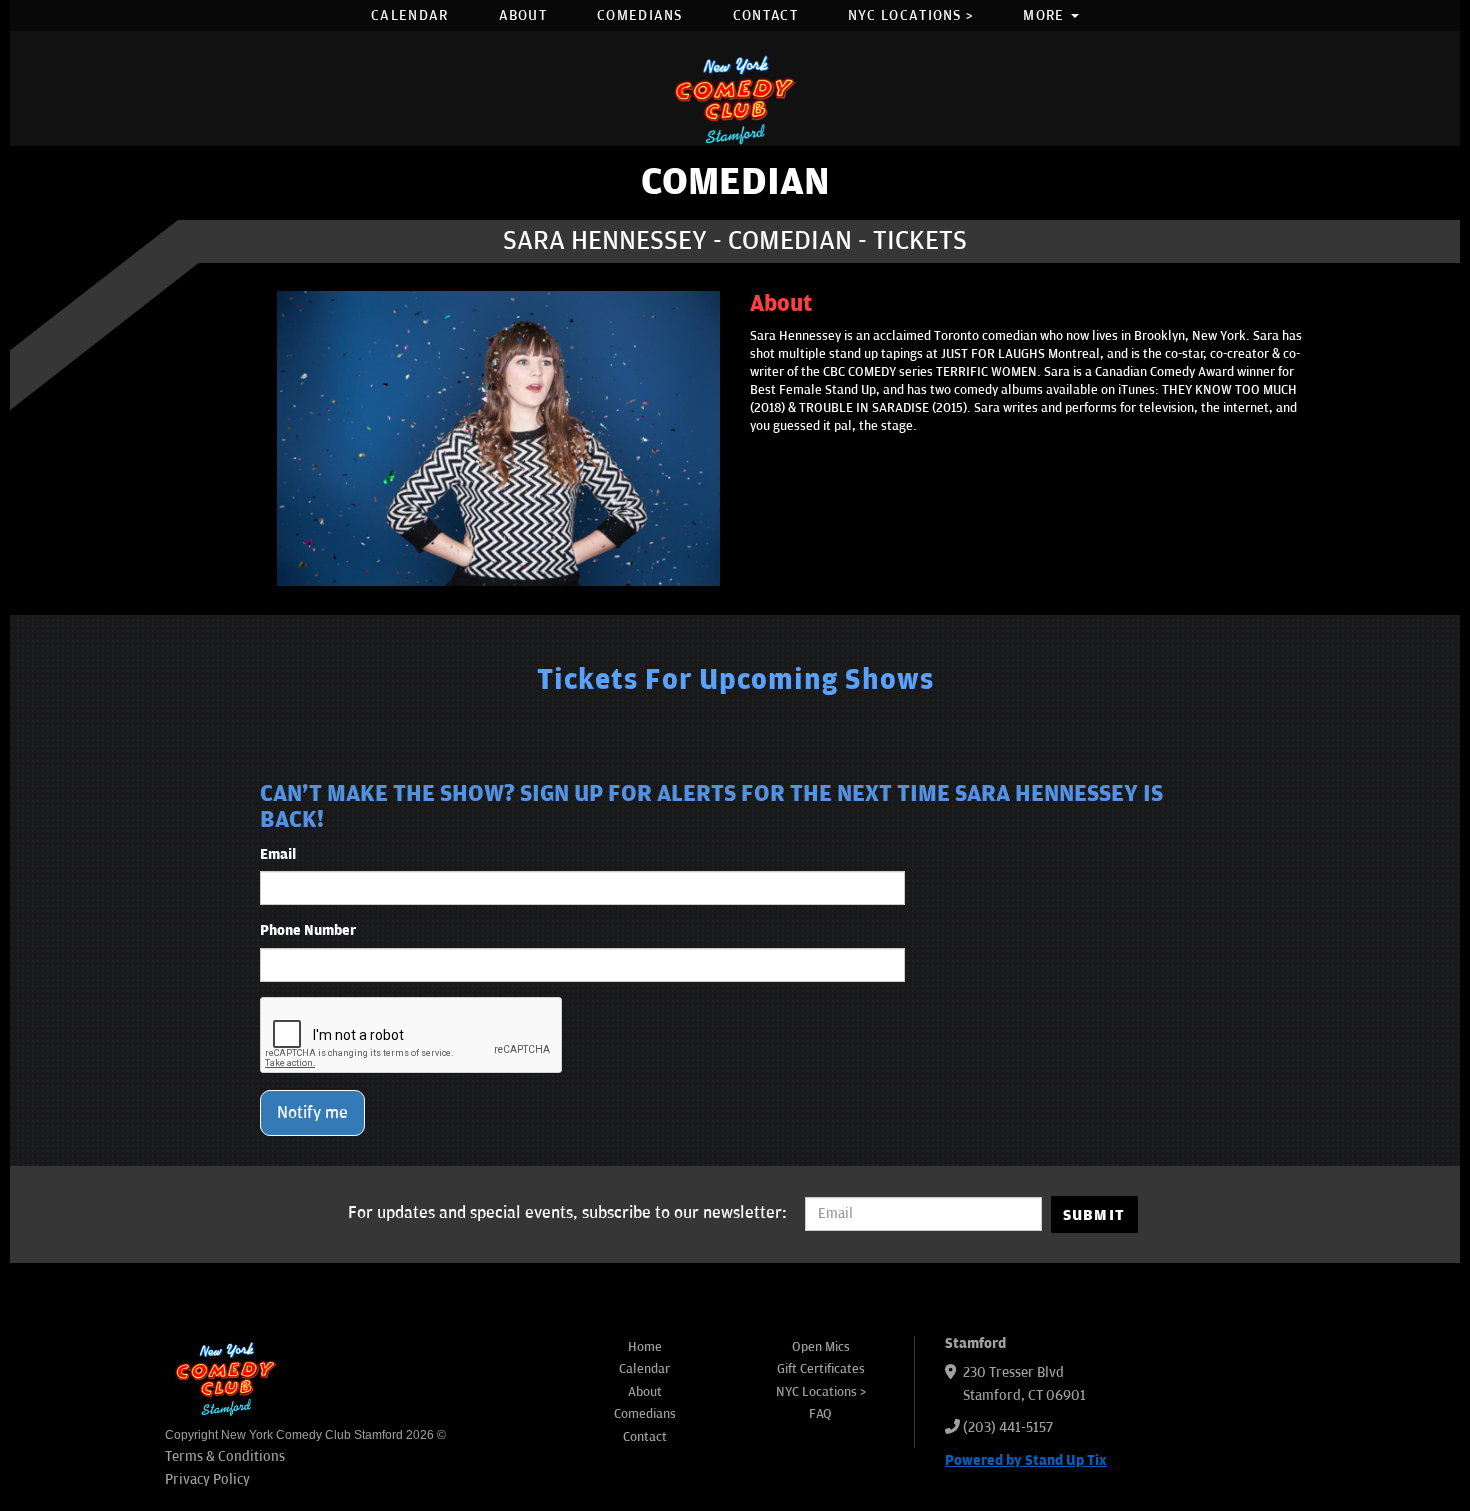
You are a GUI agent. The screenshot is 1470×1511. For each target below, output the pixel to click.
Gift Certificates (821, 1369)
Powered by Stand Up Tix (1026, 1460)
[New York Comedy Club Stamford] (735, 99)
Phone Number (308, 930)
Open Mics (821, 1347)
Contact (765, 15)
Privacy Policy (207, 1479)
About (523, 15)
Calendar (409, 15)
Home (645, 1347)
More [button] (1046, 15)
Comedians (640, 15)
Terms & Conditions (225, 1456)
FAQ (820, 1414)
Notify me (312, 1113)
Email (278, 854)
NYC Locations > (911, 15)
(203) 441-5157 (1008, 1427)
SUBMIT (1094, 1215)
